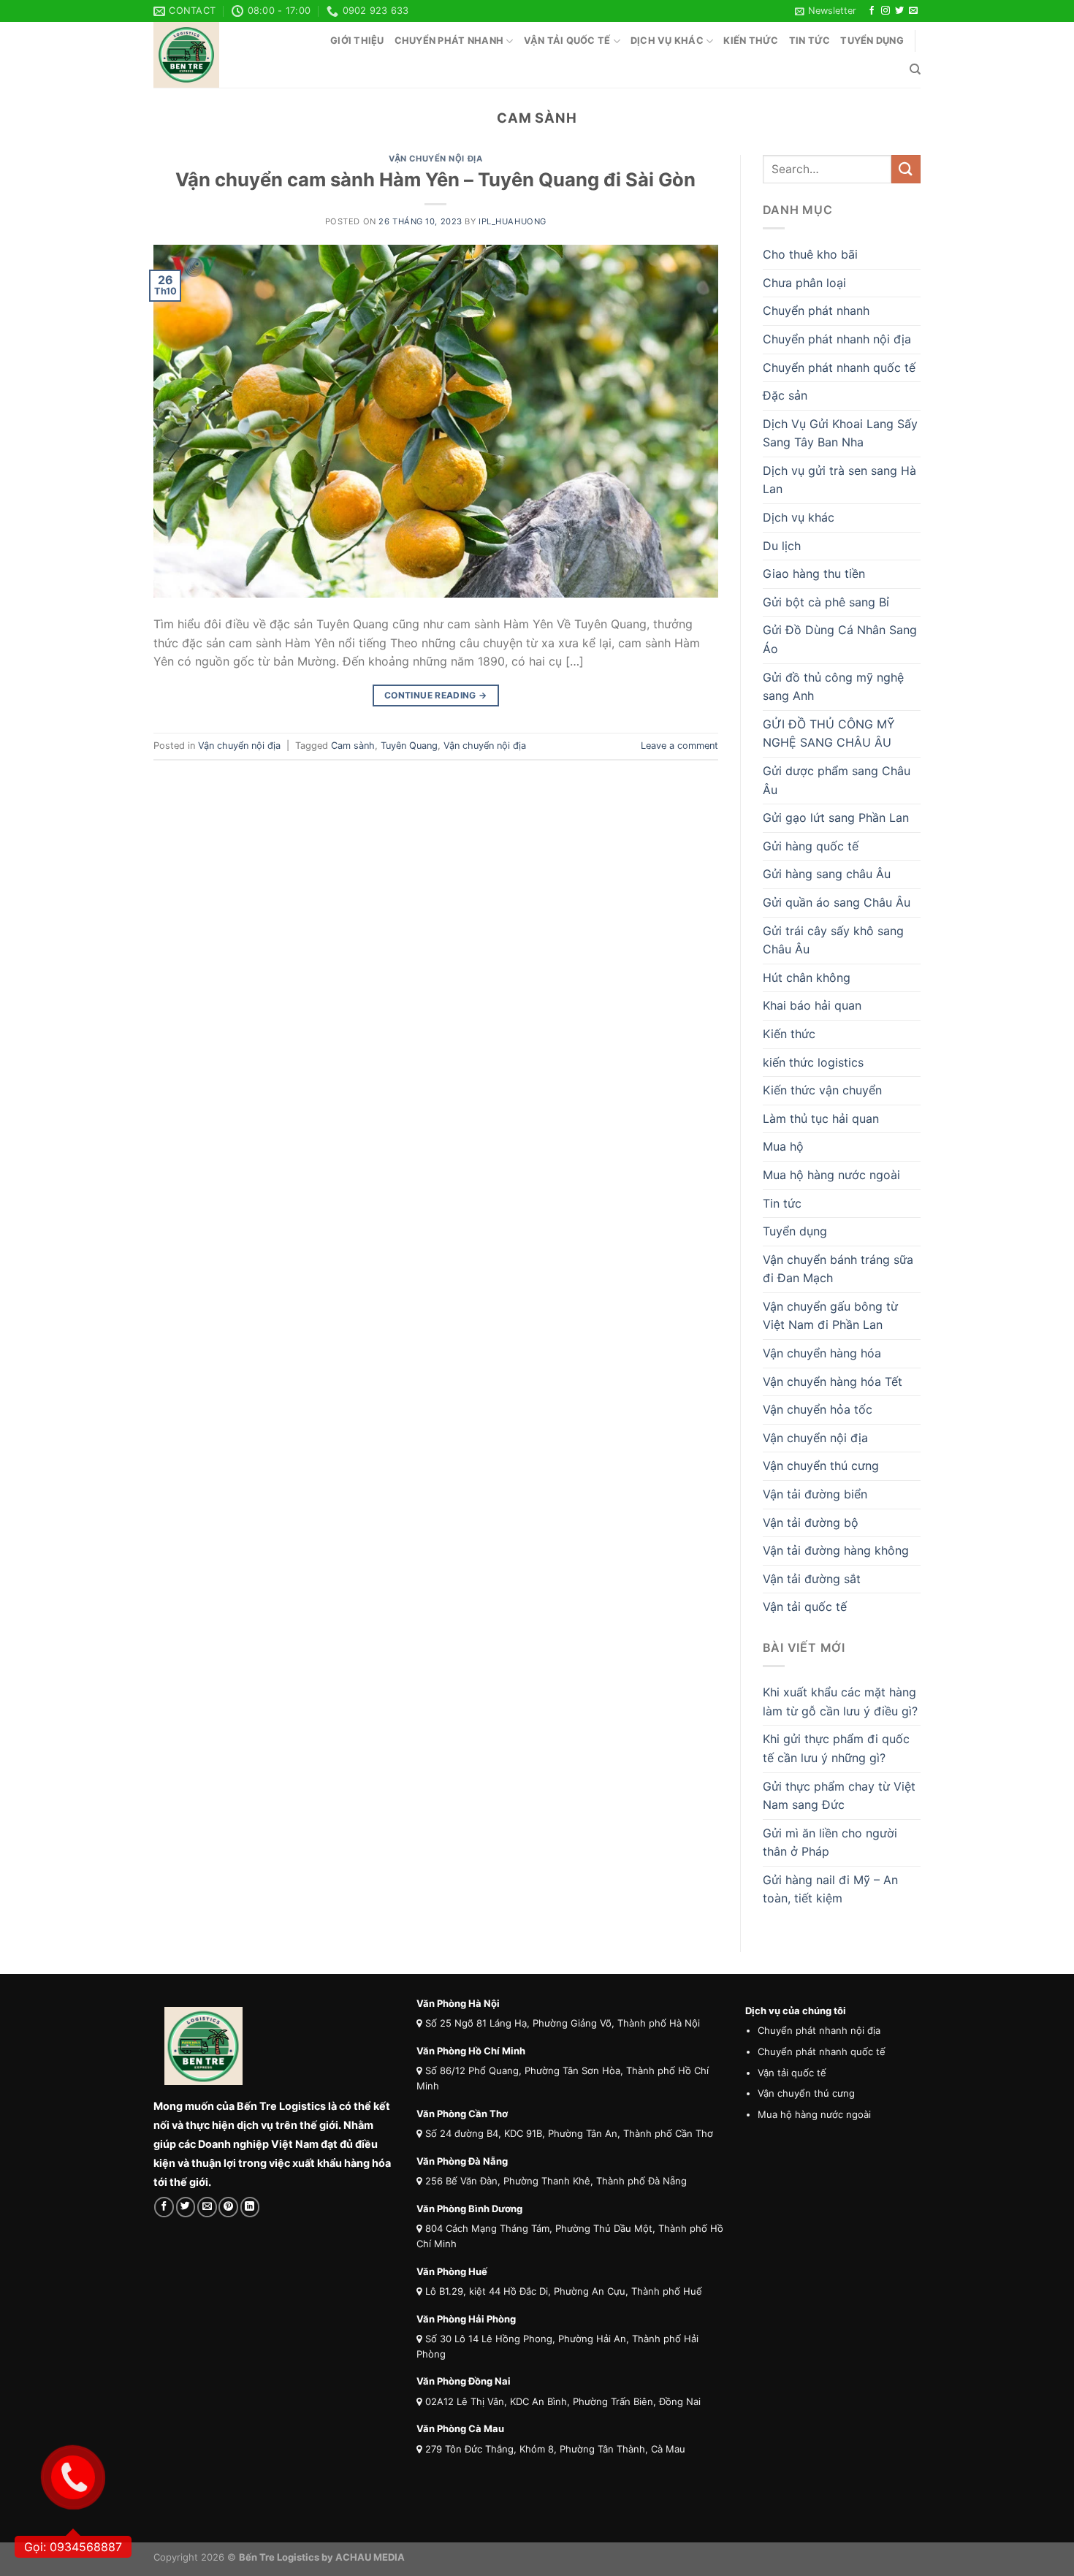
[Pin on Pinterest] (228, 2207)
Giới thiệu (357, 41)
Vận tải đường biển (815, 1494)
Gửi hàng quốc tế (811, 846)
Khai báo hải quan (812, 1005)
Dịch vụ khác (667, 41)
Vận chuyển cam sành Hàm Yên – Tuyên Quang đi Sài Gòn (435, 179)
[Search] (915, 69)
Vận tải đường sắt (812, 1579)
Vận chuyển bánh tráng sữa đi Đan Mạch (838, 1269)
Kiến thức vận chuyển (822, 1090)
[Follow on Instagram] (886, 11)
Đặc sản (785, 395)
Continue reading (436, 695)
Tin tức (810, 41)
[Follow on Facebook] (872, 11)
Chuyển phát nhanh (449, 41)
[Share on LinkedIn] (250, 2207)
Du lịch (782, 546)
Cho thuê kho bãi (810, 254)
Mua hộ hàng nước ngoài (831, 1175)
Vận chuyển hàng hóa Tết (833, 1382)
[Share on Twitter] (186, 2207)
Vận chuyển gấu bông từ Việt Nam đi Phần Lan (830, 1316)
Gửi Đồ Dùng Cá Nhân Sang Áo (840, 639)
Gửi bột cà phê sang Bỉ (826, 602)
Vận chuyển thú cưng (821, 1466)
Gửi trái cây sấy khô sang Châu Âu (833, 940)
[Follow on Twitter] (899, 11)
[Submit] (906, 169)
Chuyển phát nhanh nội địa (837, 339)
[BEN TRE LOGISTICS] (226, 55)
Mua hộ (783, 1146)
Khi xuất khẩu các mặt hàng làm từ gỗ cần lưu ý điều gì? (840, 1702)
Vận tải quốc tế (567, 41)
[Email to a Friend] (207, 2207)
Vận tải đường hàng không (836, 1550)
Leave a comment (679, 746)
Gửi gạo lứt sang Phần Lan (836, 818)
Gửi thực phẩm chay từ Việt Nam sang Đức (839, 1796)
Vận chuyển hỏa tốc (818, 1409)
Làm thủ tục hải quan (821, 1119)
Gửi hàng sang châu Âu (827, 874)
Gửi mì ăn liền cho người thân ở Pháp (830, 1843)
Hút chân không (807, 978)
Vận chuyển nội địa (435, 159)
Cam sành (353, 746)
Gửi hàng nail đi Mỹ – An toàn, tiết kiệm (830, 1889)
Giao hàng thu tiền (814, 573)
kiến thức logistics (813, 1062)
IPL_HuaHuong (513, 221)
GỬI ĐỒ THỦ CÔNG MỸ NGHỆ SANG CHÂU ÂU (829, 733)
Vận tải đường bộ (811, 1523)
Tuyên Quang (409, 746)
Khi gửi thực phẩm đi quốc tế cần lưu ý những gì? (836, 1748)
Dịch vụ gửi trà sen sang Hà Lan (839, 480)
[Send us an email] (913, 11)
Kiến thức (751, 41)
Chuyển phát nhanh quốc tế (839, 367)
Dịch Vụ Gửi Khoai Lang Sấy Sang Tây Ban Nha (840, 433)
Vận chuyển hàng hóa (822, 1353)
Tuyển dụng (872, 41)
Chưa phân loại (804, 283)
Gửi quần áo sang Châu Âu (837, 902)
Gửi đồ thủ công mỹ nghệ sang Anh (833, 687)
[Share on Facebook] (164, 2207)
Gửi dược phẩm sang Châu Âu (837, 780)
